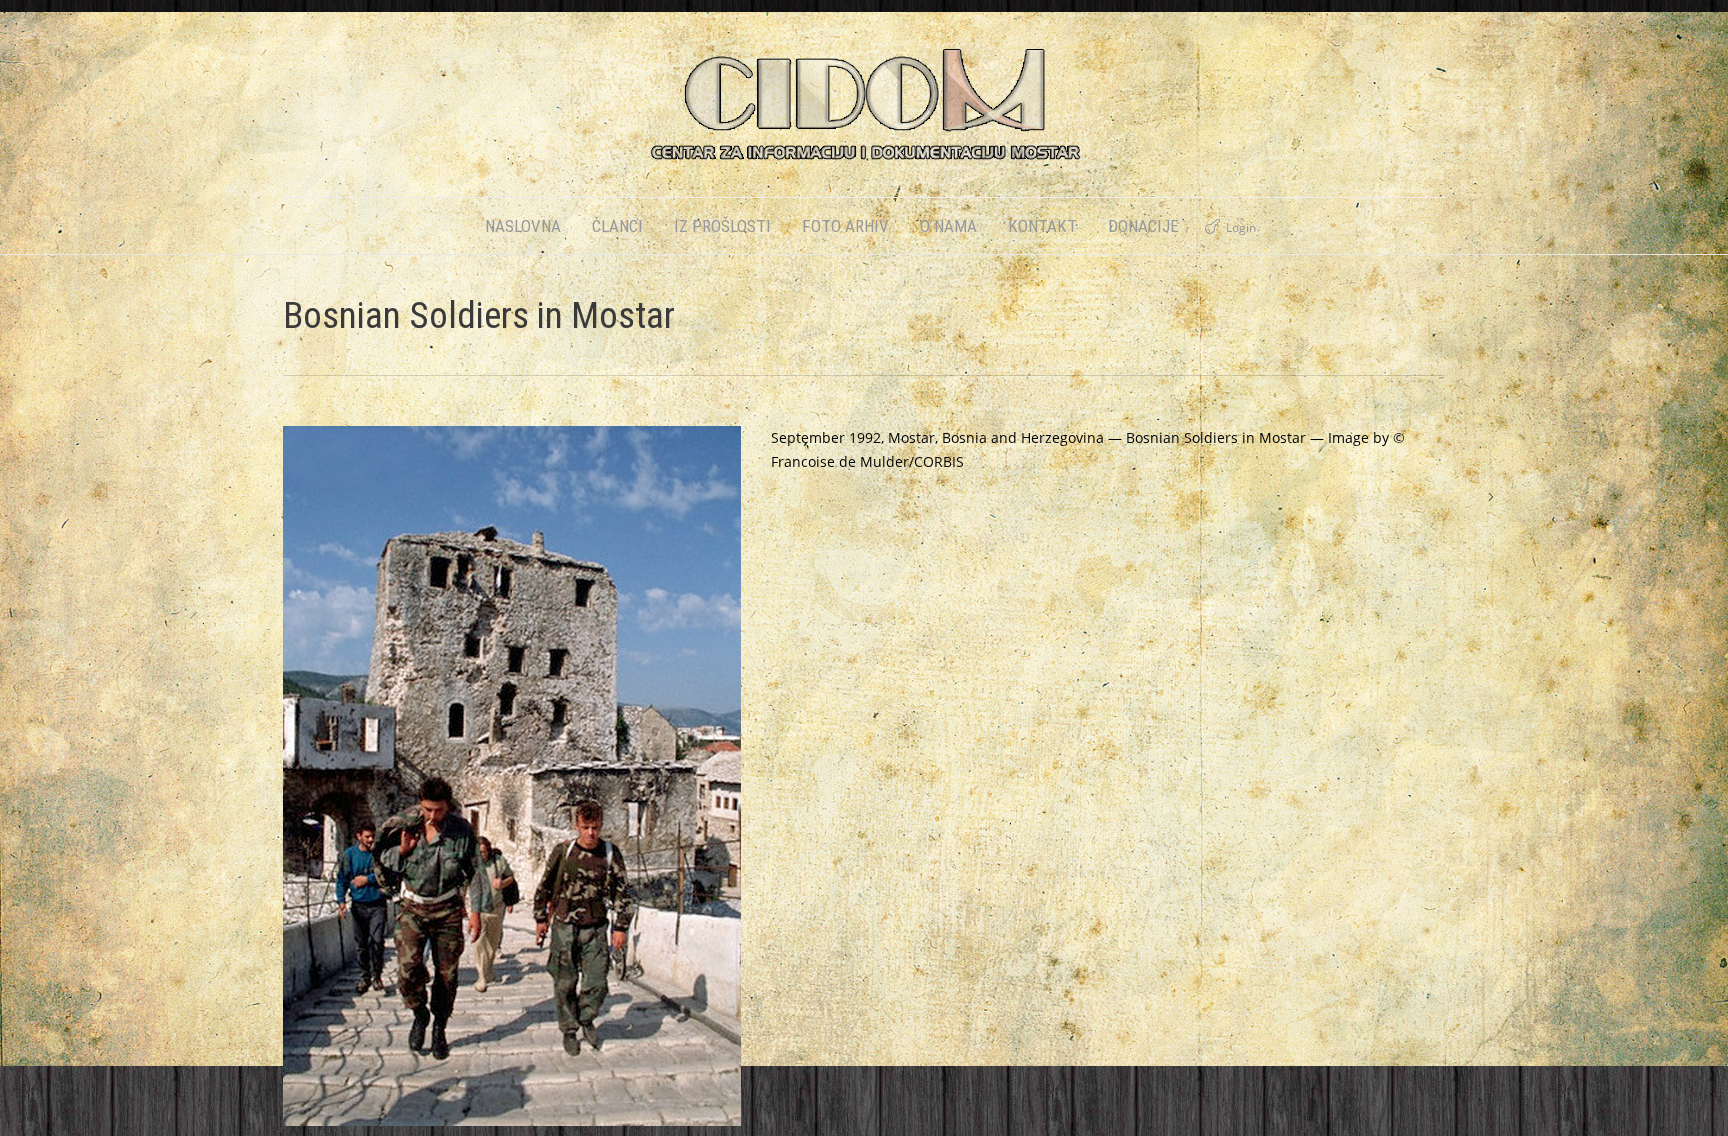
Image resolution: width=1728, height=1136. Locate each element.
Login (1241, 227)
